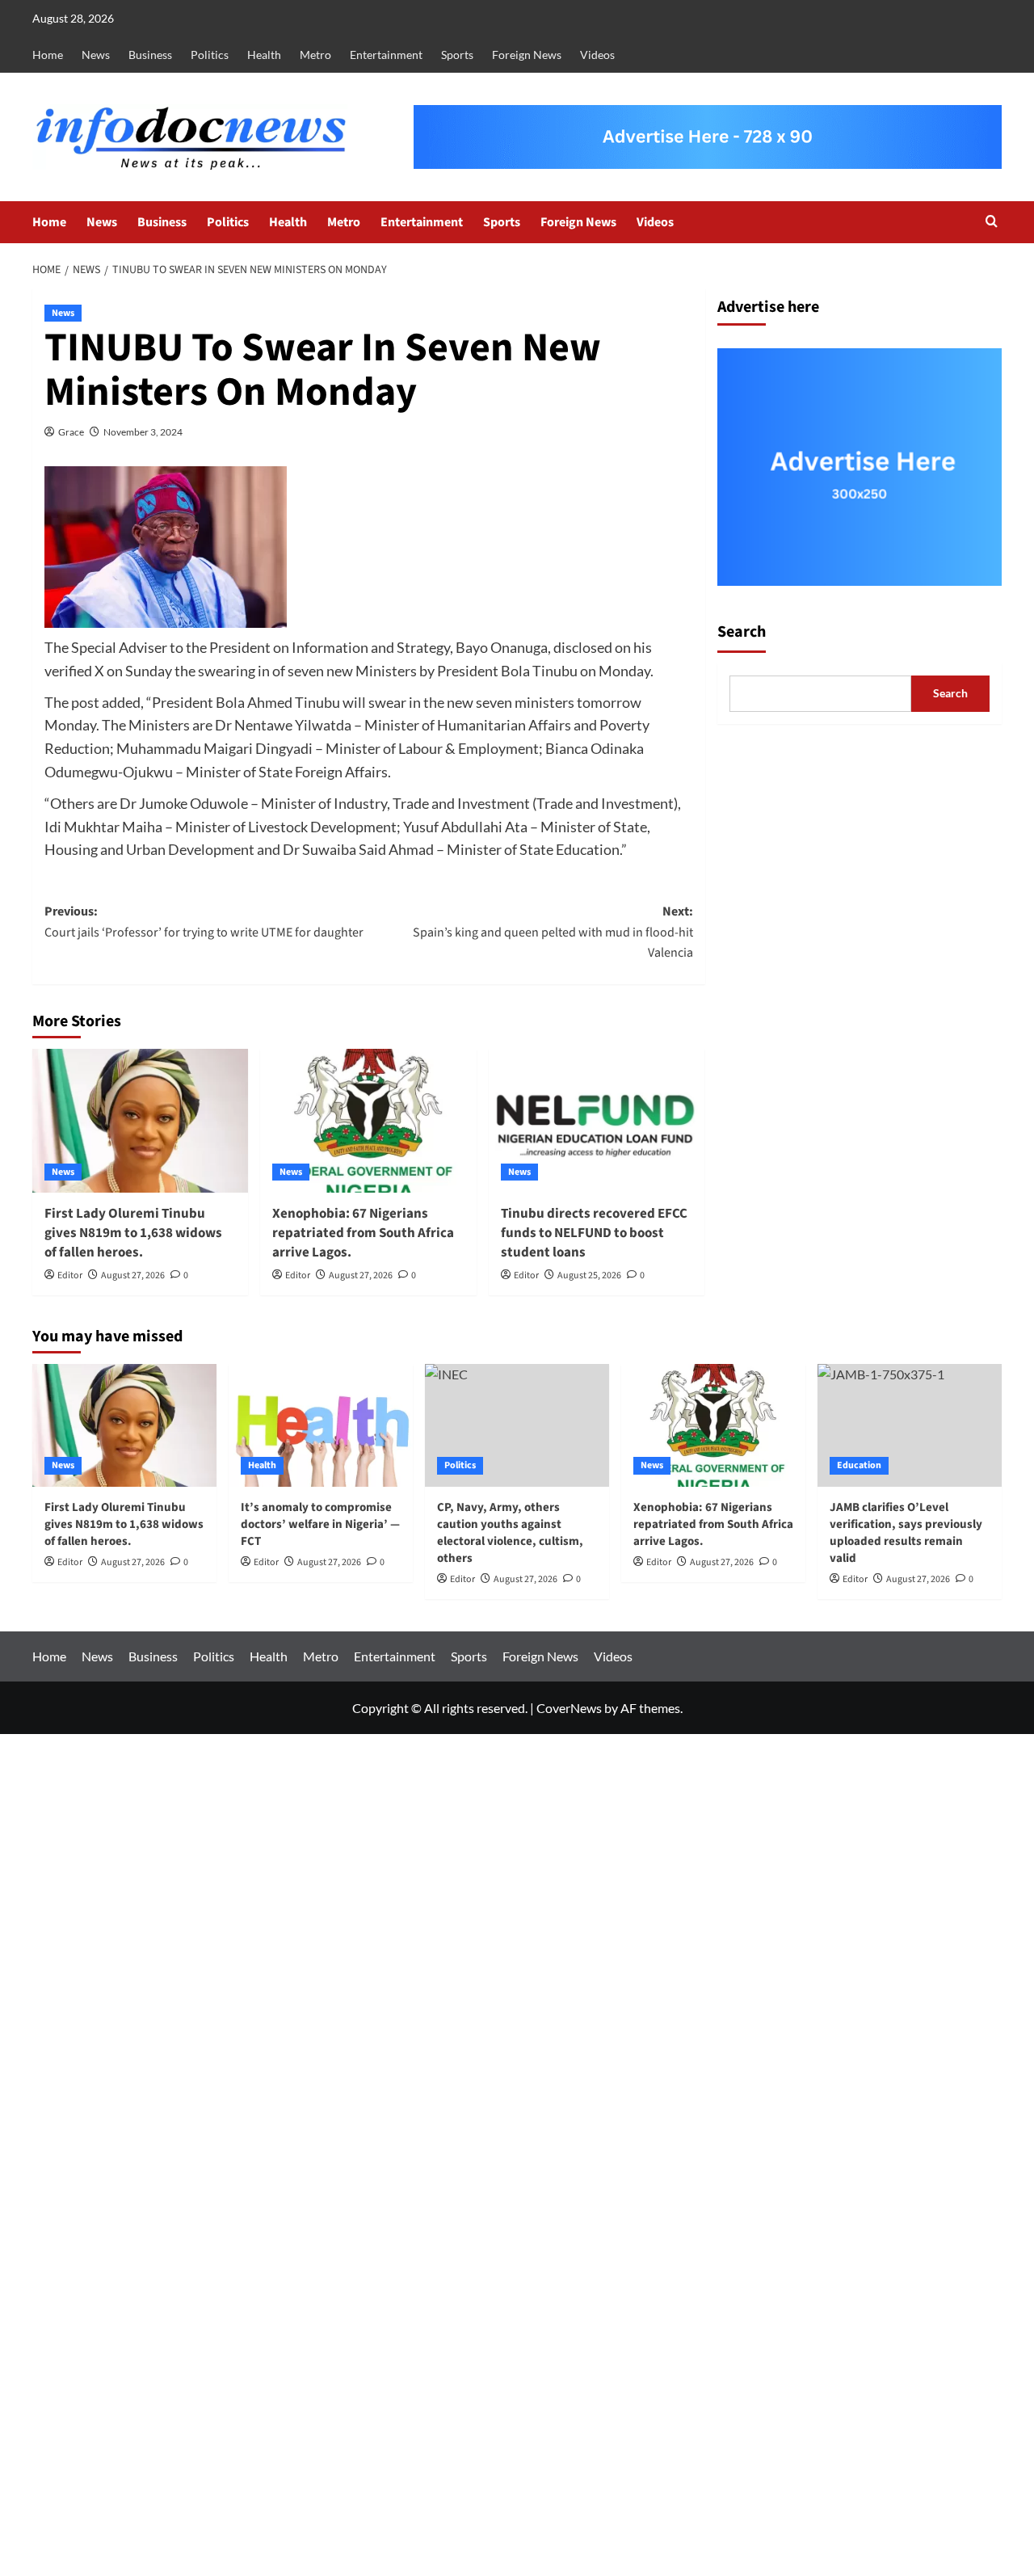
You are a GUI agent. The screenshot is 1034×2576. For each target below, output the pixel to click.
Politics (210, 55)
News (96, 55)
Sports (457, 55)
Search (742, 631)
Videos (597, 55)
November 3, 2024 (143, 432)
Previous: (204, 922)
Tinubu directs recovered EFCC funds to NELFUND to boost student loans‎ (594, 1233)
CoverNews (569, 1708)
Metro (315, 55)
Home (48, 55)
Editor (70, 1275)
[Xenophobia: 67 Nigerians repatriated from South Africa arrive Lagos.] (368, 1121)
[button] (992, 223)
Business (150, 55)
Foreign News (527, 55)
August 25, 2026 (589, 1275)
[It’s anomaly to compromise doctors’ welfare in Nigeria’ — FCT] (321, 1425)
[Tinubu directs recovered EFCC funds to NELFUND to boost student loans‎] (597, 1121)
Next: (553, 932)
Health (264, 55)
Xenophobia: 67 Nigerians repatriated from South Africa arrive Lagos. (363, 1233)
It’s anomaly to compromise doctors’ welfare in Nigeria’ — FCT (320, 1524)
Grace (71, 432)
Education (859, 1465)
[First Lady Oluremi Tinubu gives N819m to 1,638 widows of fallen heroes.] (140, 1121)
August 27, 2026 (133, 1275)
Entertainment (386, 55)
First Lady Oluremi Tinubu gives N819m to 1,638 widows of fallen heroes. (133, 1233)
